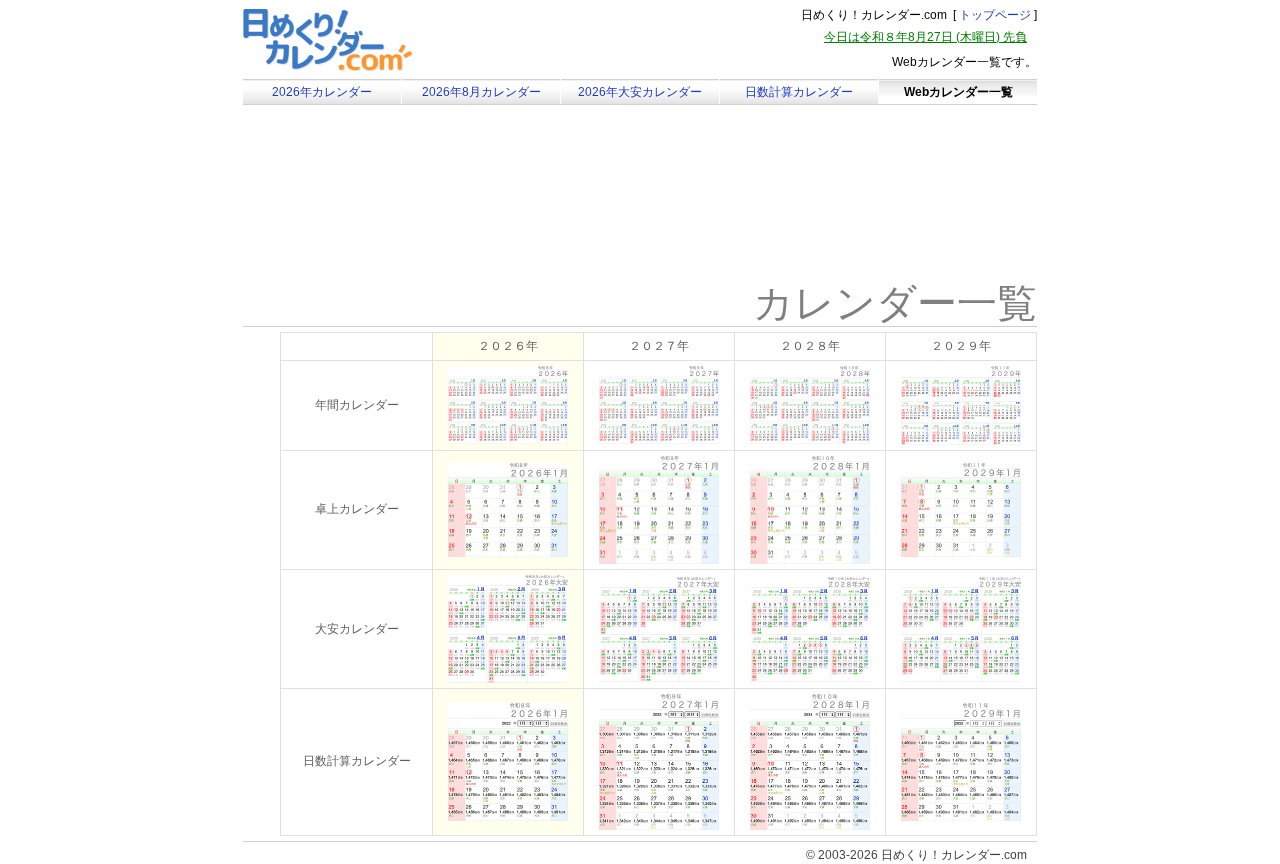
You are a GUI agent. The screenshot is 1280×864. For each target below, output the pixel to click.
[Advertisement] (412, 215)
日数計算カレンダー (799, 92)
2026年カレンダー (322, 92)
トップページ (995, 15)
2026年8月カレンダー (481, 92)
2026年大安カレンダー (640, 92)
